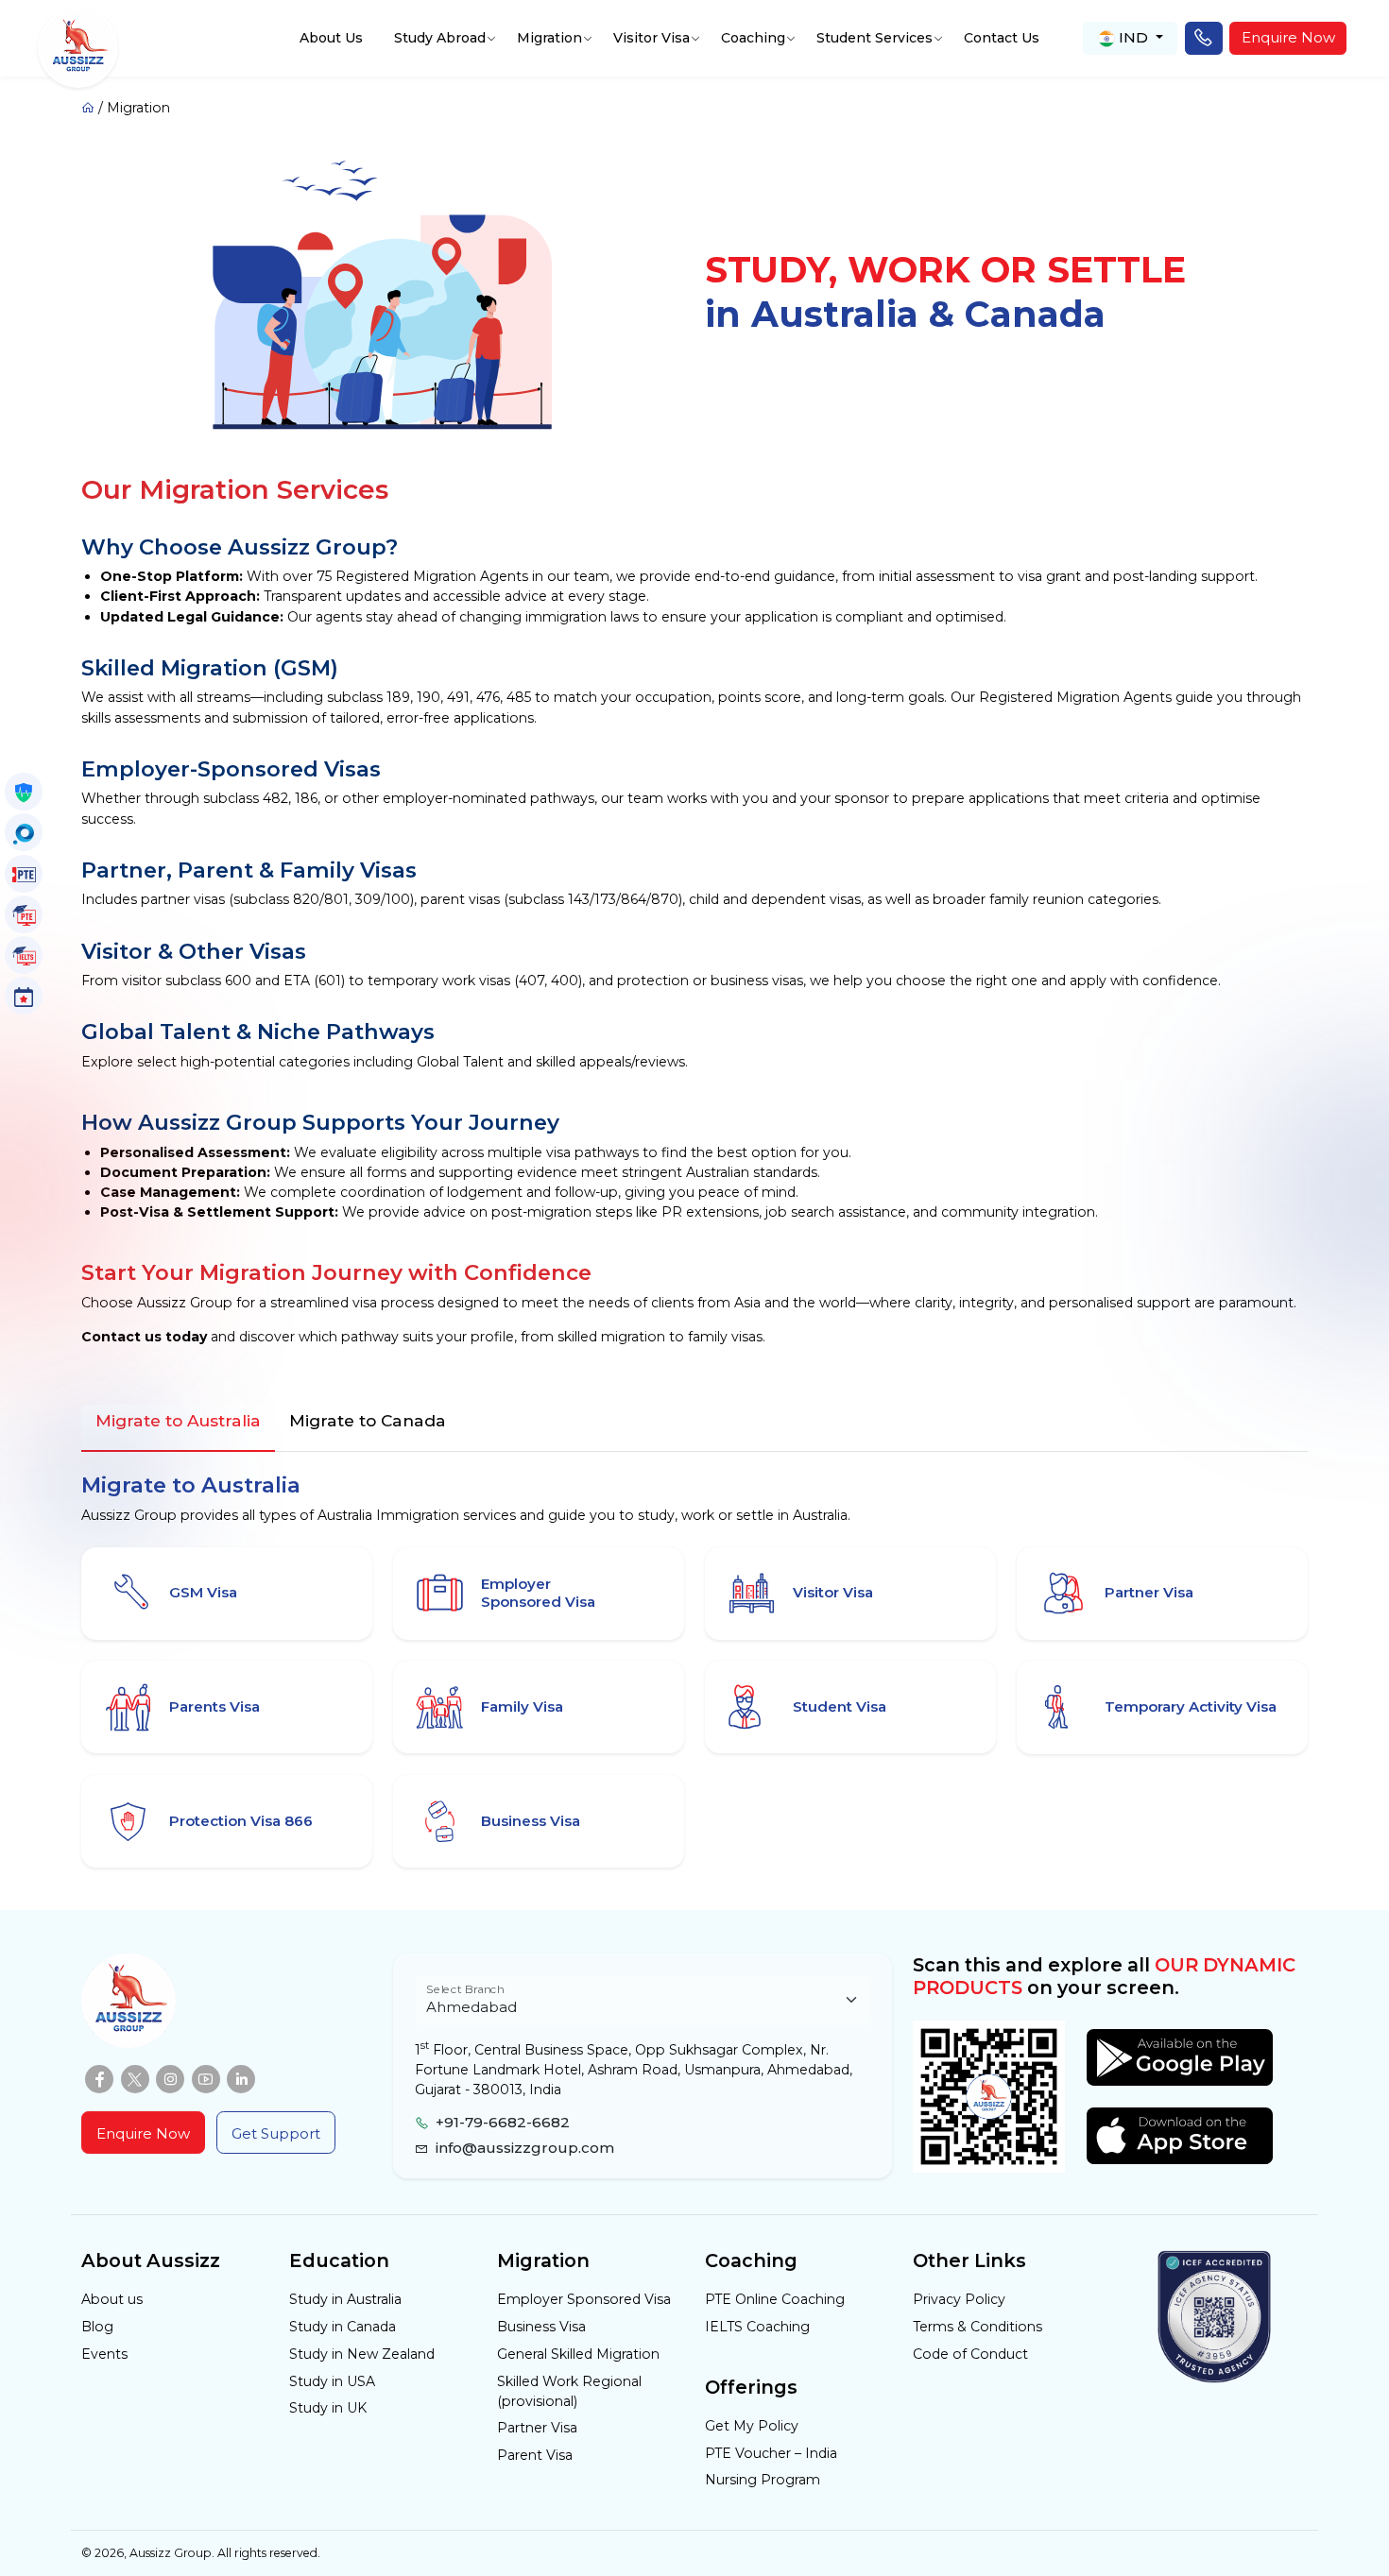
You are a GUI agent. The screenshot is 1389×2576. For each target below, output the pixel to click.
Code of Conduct (970, 2354)
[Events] (24, 996)
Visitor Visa (652, 38)
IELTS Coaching (757, 2327)
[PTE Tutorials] (24, 914)
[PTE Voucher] (24, 874)
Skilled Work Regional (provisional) (569, 2391)
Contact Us (1002, 38)
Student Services (875, 38)
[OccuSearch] (24, 832)
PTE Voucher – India (771, 2453)
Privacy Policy (959, 2299)
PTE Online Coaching (775, 2299)
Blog (97, 2327)
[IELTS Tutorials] (24, 955)
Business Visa (541, 2327)
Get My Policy (752, 2426)
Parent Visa (535, 2455)
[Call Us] (1204, 39)
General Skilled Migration (578, 2354)
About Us (331, 38)
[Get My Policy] (24, 792)
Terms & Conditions (977, 2327)
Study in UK (328, 2408)
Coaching (753, 38)
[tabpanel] (694, 1667)
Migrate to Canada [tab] (368, 1420)
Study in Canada (343, 2327)
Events (104, 2354)
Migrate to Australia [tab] (178, 1420)
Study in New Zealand (362, 2354)
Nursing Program (763, 2480)
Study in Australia (345, 2299)
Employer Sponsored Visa (584, 2299)
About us (112, 2299)
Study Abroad (440, 38)
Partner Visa (537, 2428)
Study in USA (332, 2381)
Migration (549, 38)
